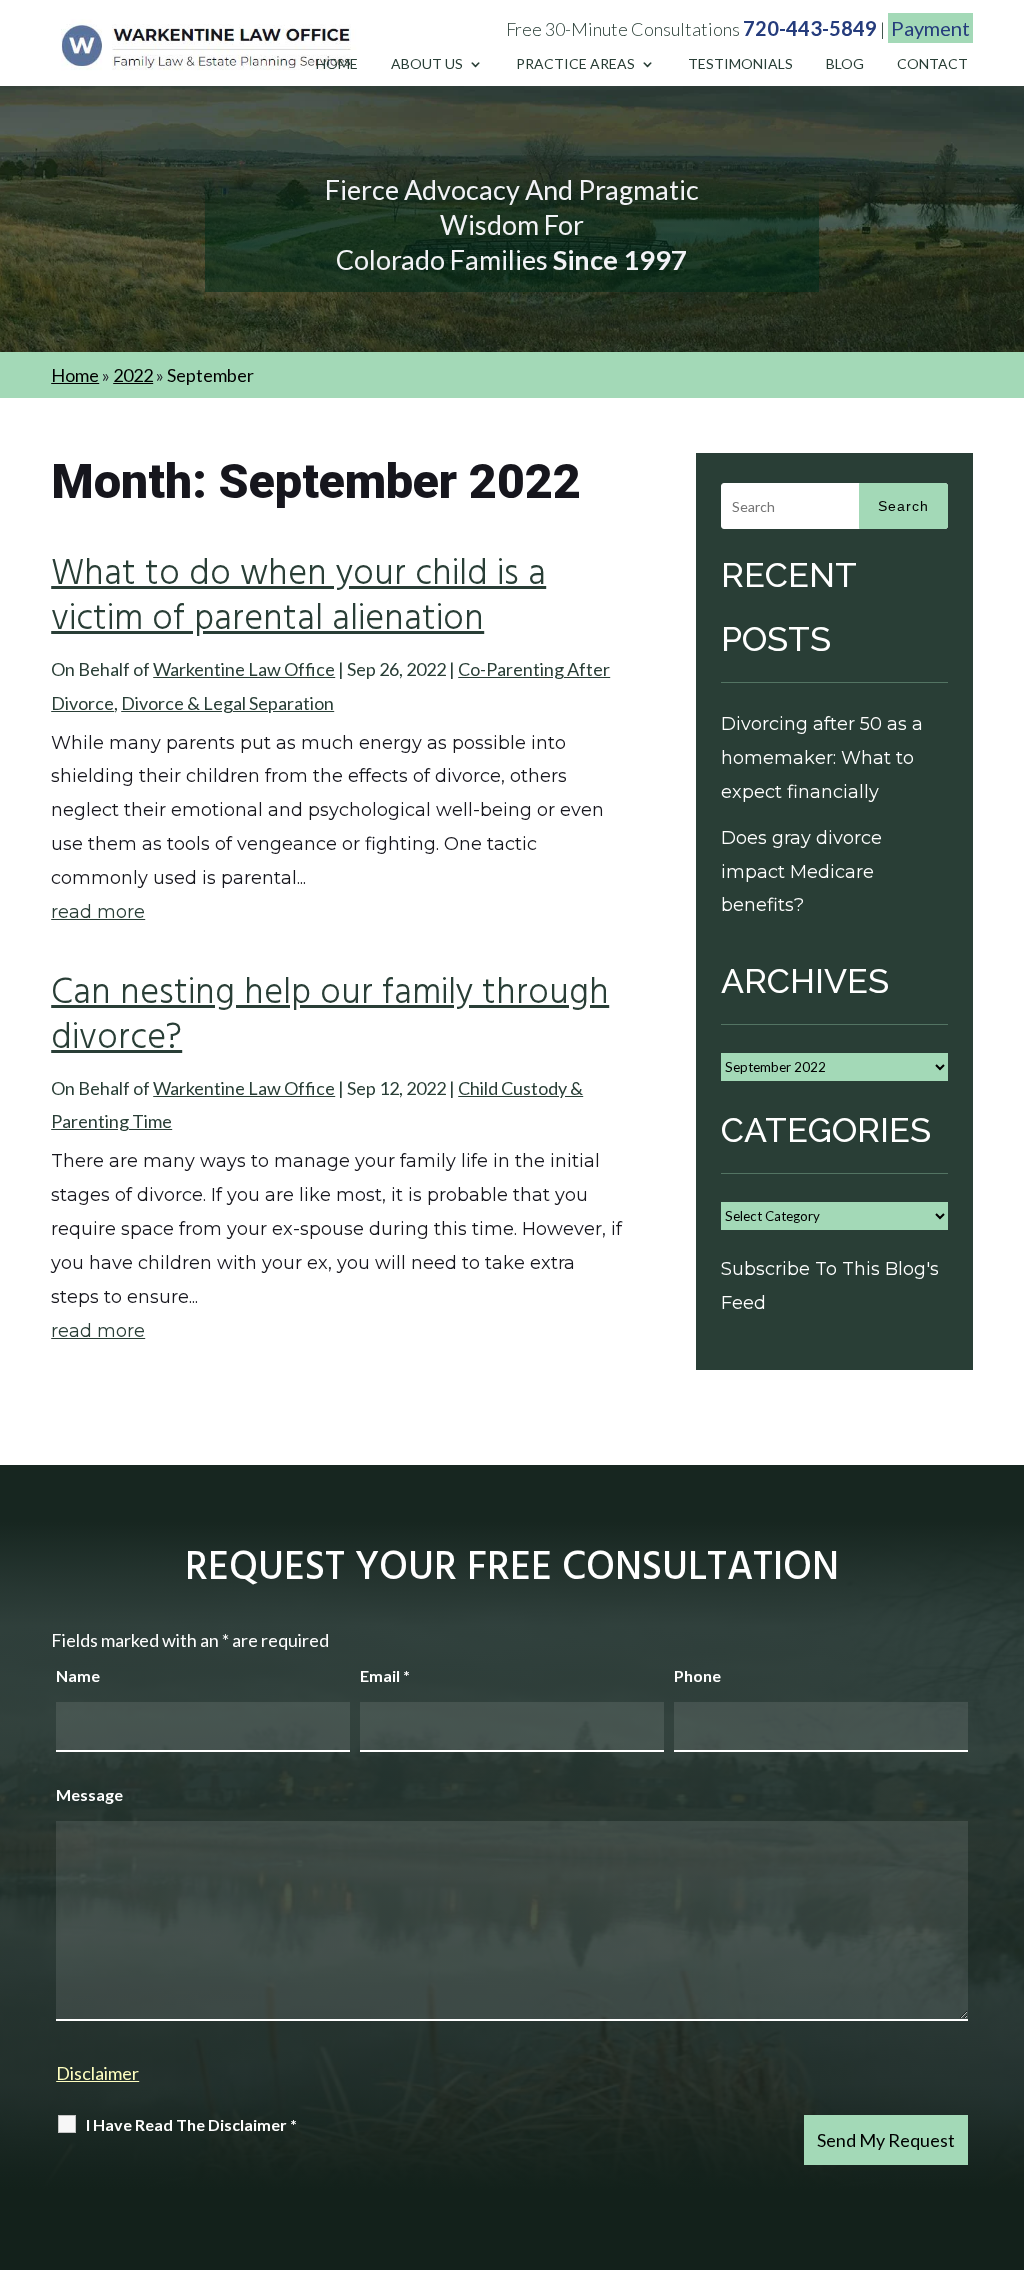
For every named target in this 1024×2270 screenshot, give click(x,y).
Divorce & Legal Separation (227, 703)
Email (385, 1675)
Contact (932, 64)
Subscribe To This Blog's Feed (830, 1286)
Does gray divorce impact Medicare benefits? (801, 872)
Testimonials (740, 64)
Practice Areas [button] (575, 64)
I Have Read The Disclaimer (191, 2124)
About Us (427, 64)
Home (337, 64)
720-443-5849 (810, 28)
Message (89, 1794)
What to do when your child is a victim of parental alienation (298, 597)
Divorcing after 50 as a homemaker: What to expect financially (822, 758)
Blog (845, 64)
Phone (697, 1675)
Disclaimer (97, 2073)
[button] (1004, 2125)
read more (98, 912)
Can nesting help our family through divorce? (330, 1016)
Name (78, 1675)
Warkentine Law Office (244, 669)
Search (903, 506)
